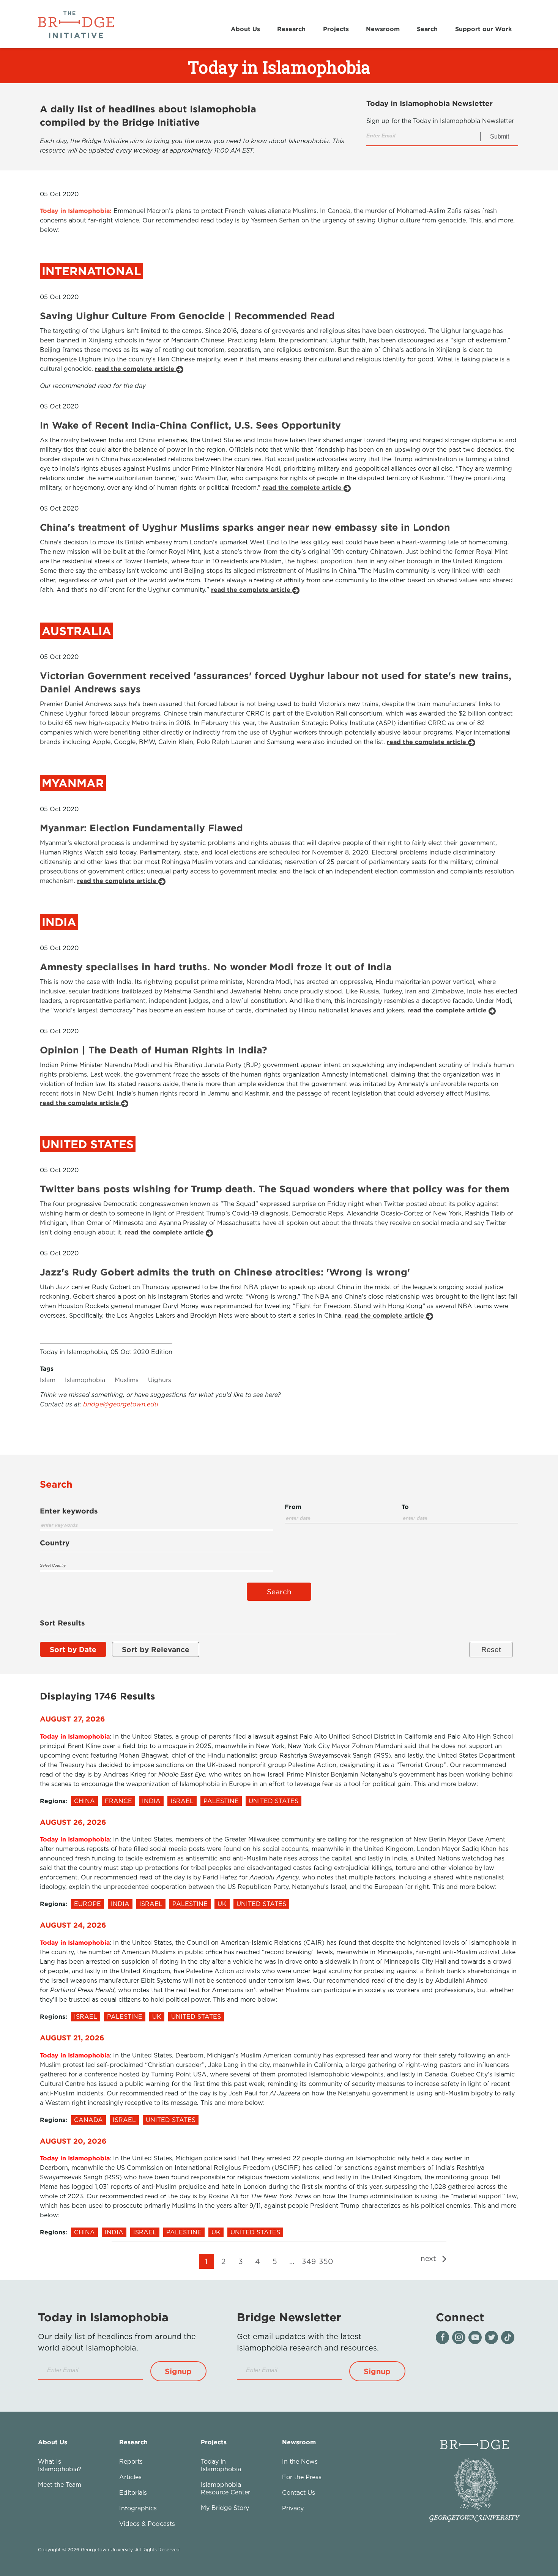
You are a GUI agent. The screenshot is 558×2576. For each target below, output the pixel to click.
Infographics (138, 2508)
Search (427, 29)
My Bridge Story (225, 2508)
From (293, 1507)
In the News (300, 2461)
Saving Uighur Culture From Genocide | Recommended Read (187, 316)
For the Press (302, 2477)
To (405, 1507)
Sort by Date (73, 1649)
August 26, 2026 (73, 1822)
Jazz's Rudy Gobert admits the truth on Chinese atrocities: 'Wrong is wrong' (225, 1272)
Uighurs (160, 1380)
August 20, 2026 (73, 2141)
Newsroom (383, 29)
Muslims (127, 1380)
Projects (336, 29)
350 (326, 2261)
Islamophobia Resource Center (225, 2488)
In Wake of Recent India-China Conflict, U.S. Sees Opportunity (190, 425)
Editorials (133, 2492)
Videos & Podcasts (147, 2524)
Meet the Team (60, 2485)
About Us (245, 29)
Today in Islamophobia (221, 2465)
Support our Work (483, 29)
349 (309, 2261)
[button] (178, 2371)
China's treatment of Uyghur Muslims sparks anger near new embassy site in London (245, 527)
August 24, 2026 (73, 1925)
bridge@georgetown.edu (121, 1404)
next (430, 2258)
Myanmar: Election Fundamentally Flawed (141, 828)
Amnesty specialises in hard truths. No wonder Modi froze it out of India (216, 967)
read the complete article (136, 369)
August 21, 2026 (72, 2038)
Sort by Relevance (156, 1649)
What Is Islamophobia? (60, 2465)
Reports (131, 2461)
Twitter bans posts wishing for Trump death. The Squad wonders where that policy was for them (275, 1189)
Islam (48, 1380)
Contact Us (299, 2492)
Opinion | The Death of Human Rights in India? (154, 1050)
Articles (130, 2477)
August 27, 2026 (73, 1719)
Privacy (293, 2508)
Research (291, 29)
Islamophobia (85, 1380)
